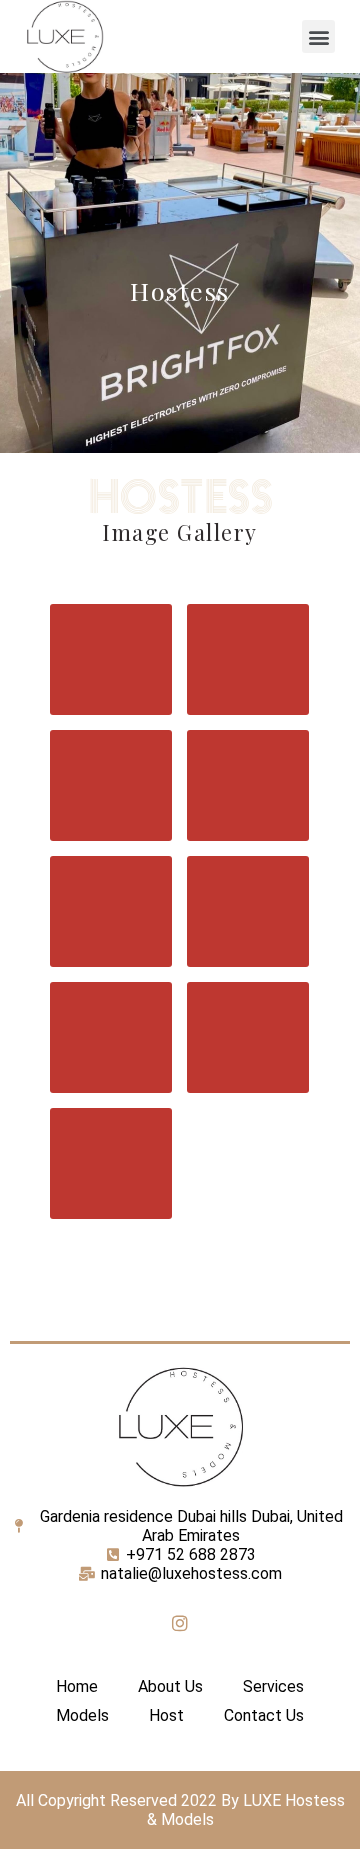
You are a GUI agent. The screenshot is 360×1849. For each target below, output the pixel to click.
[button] (318, 36)
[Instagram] (180, 1623)
